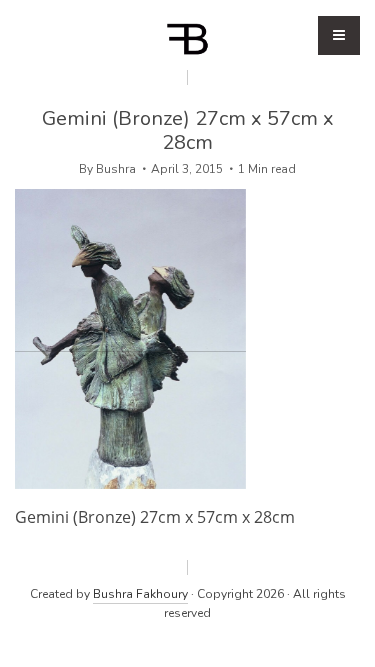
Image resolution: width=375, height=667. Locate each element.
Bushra (116, 169)
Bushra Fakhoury (140, 594)
